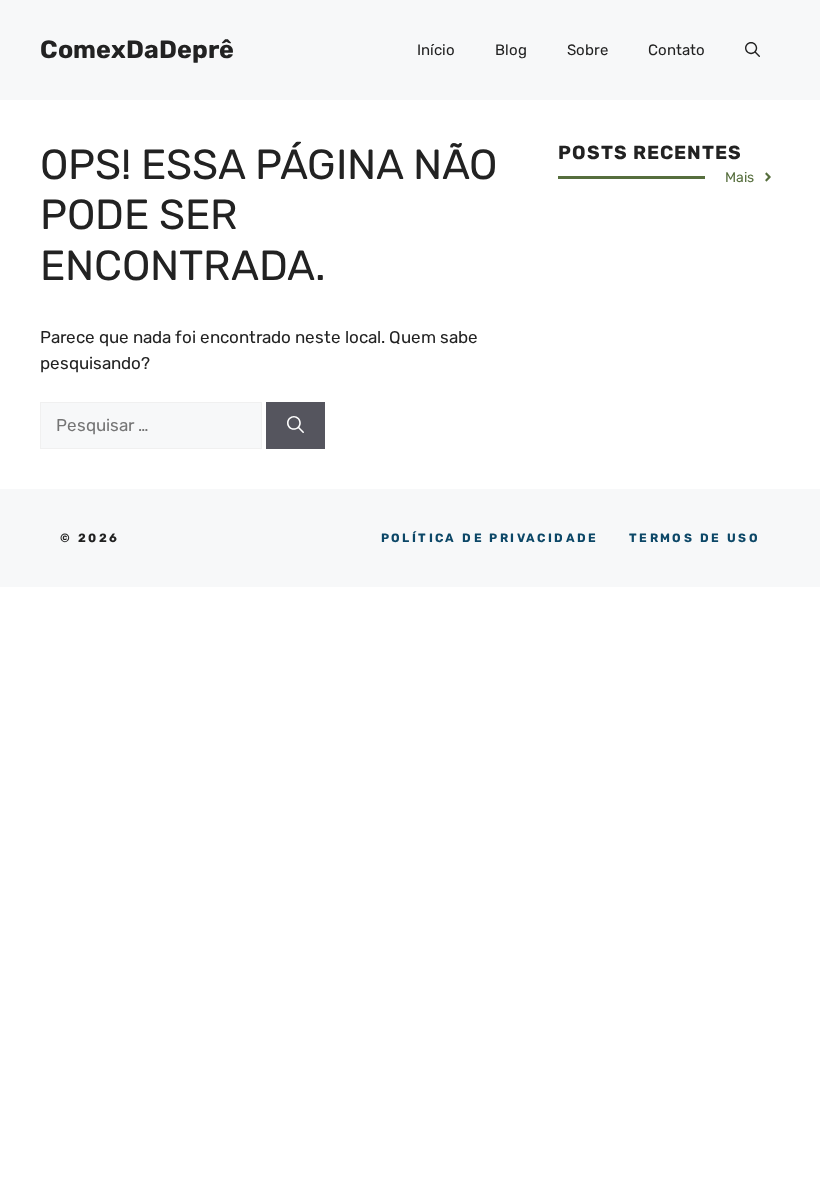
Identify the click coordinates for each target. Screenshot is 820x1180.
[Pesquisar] (295, 426)
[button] (752, 50)
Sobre (587, 50)
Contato (676, 50)
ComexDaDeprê (137, 49)
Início (436, 50)
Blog (511, 50)
